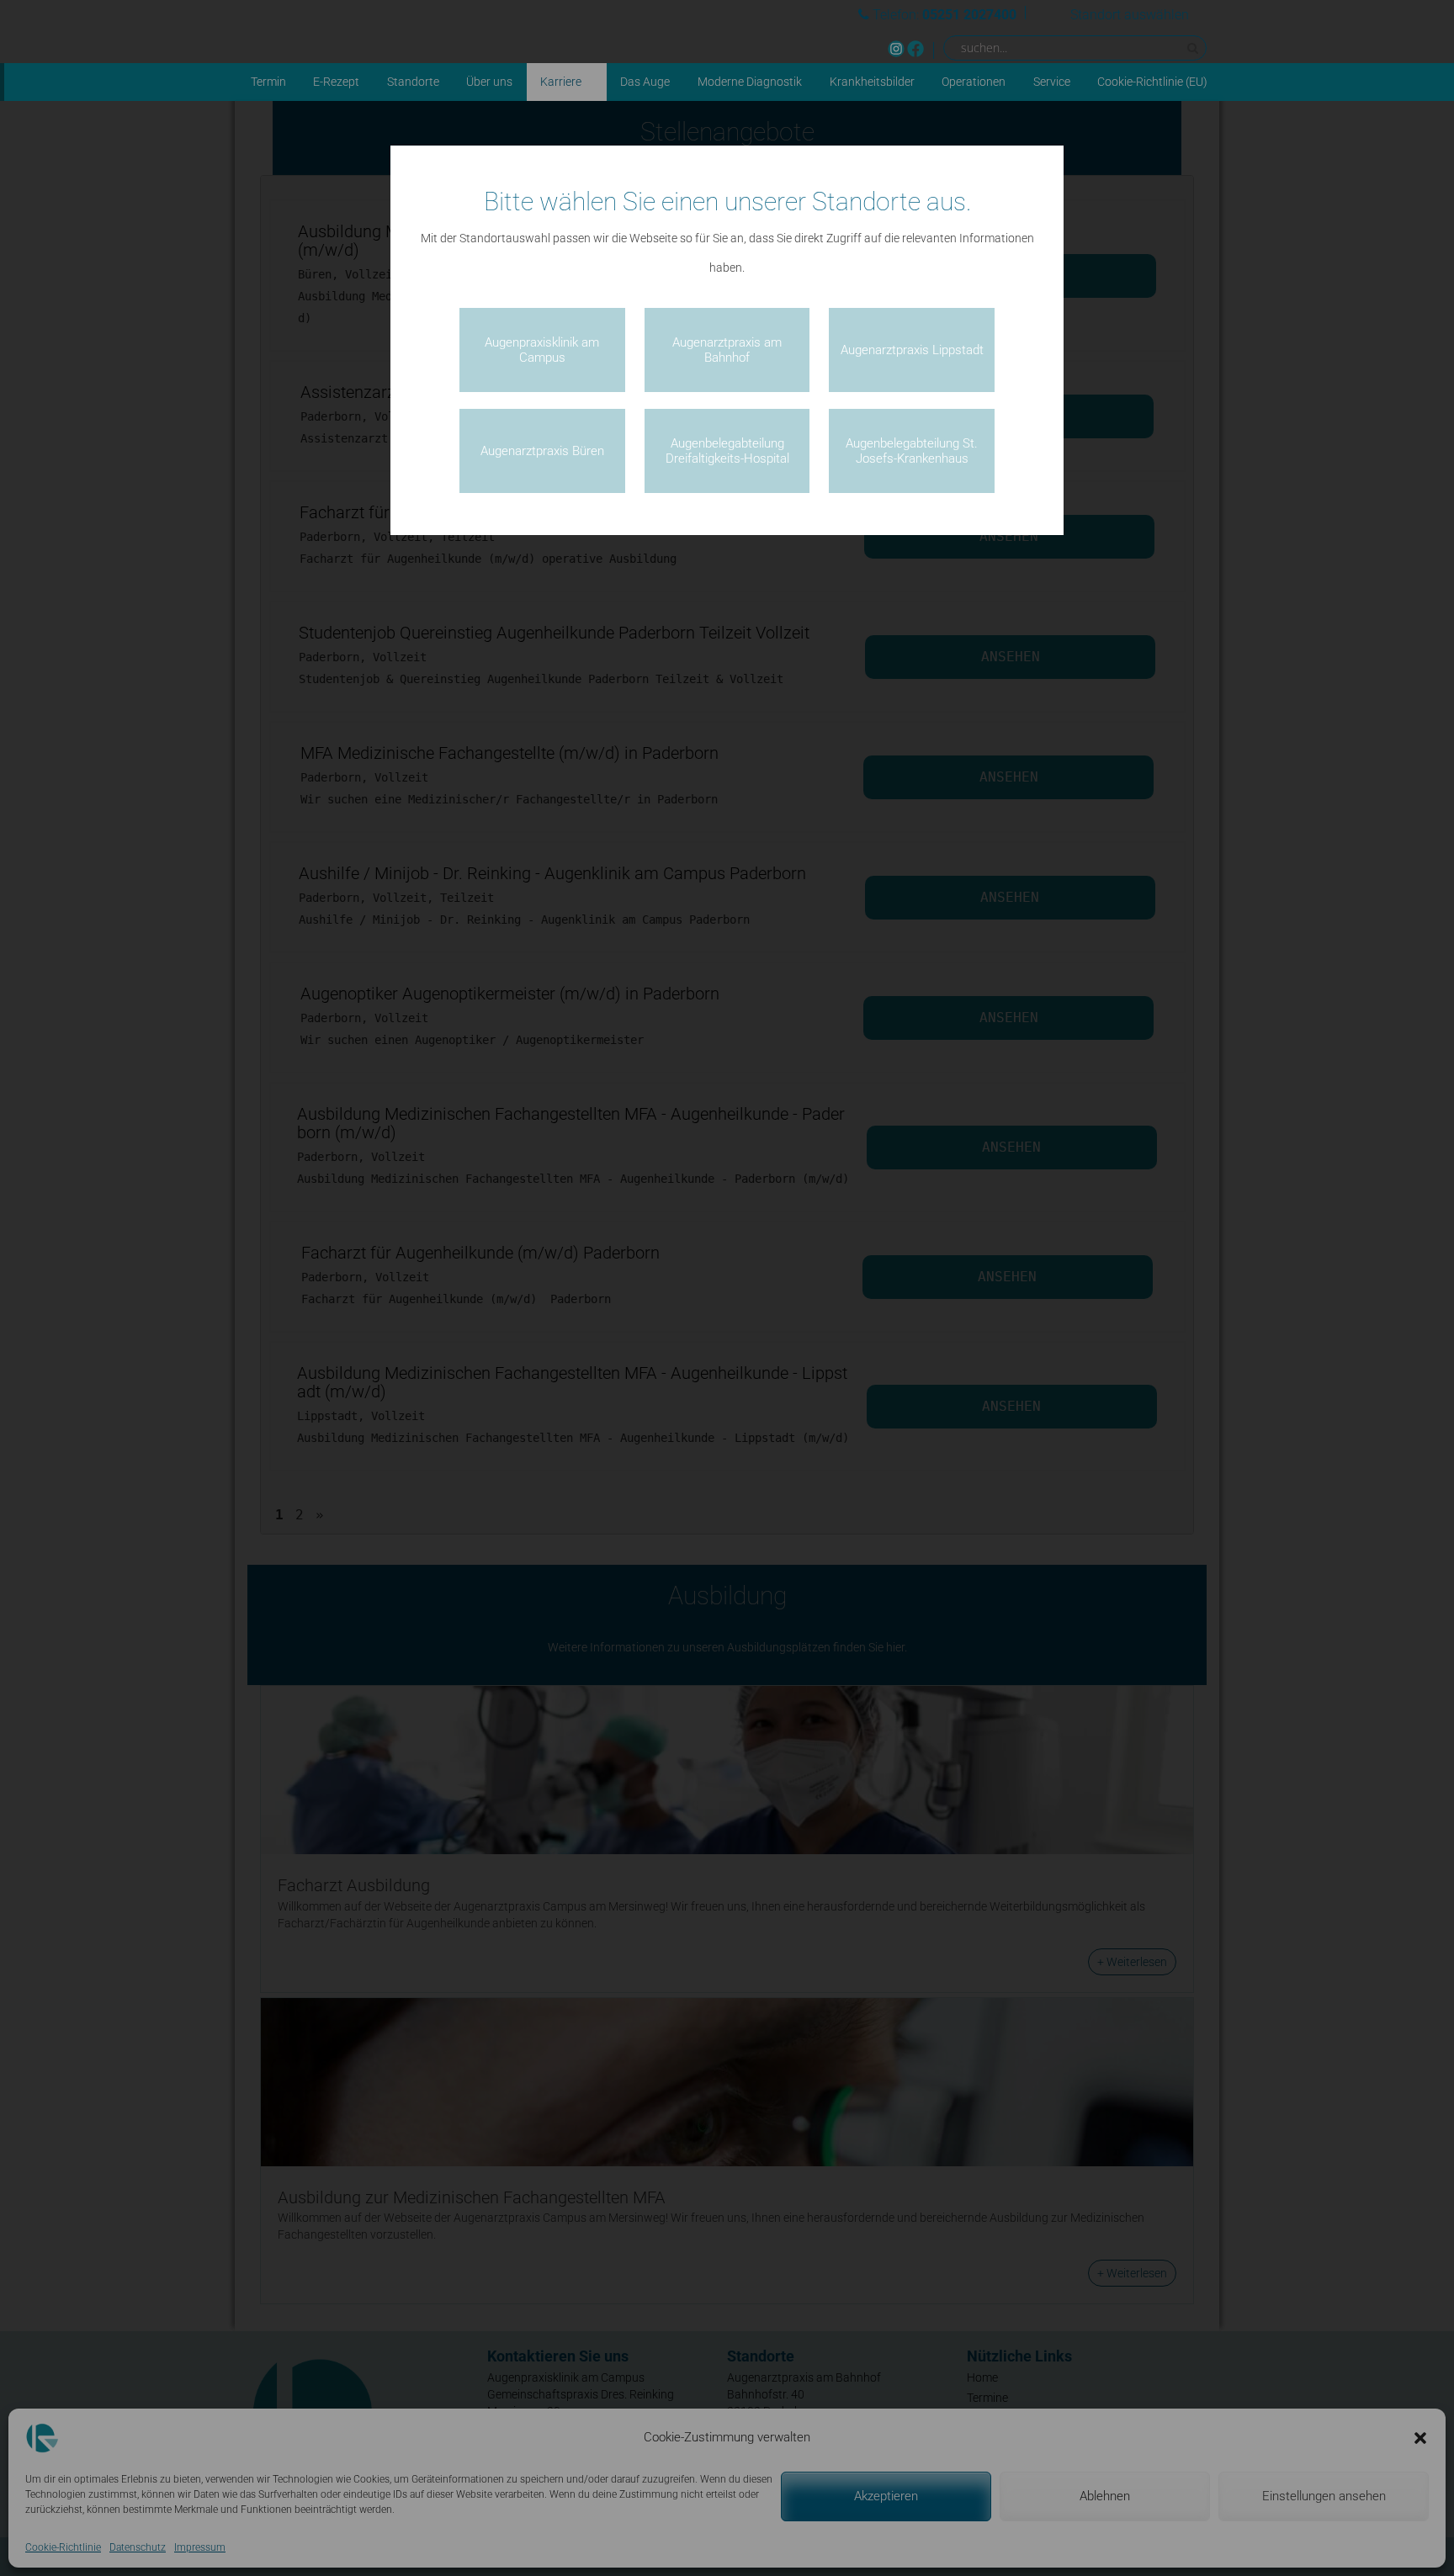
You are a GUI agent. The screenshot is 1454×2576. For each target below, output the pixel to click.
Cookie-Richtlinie (63, 2547)
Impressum (200, 2547)
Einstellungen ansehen (1324, 2496)
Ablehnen (1105, 2496)
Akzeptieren (886, 2496)
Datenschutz (138, 2547)
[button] (1420, 2438)
